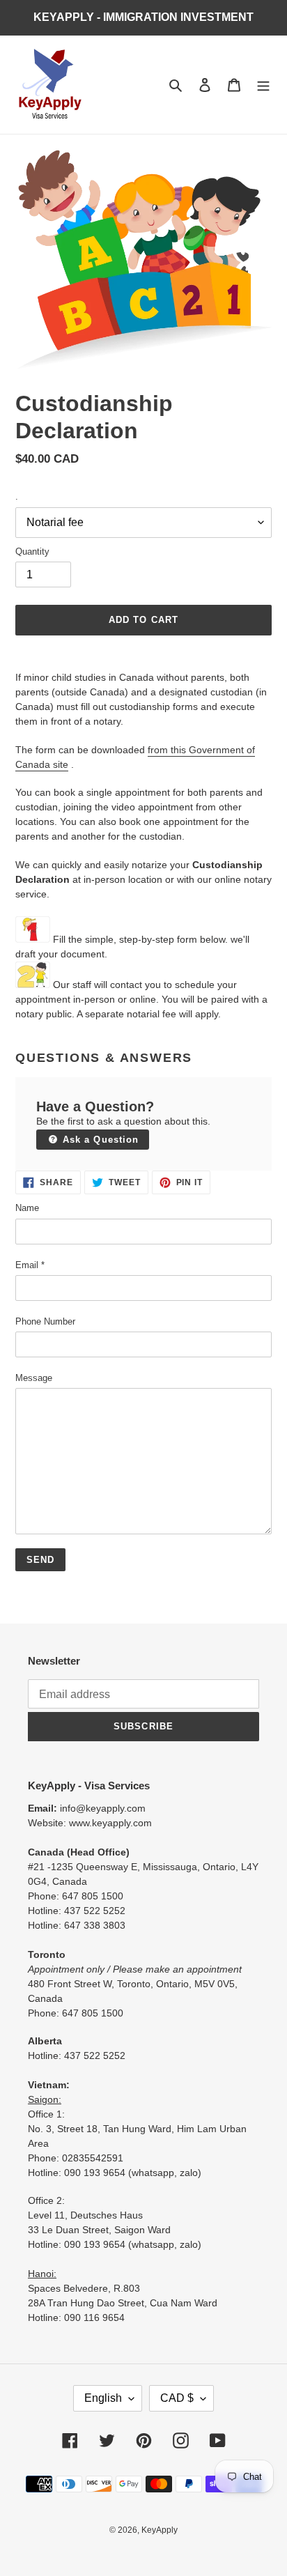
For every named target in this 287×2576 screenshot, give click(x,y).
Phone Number (45, 1321)
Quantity (32, 552)
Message (34, 1378)
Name (27, 1208)
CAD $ (177, 2398)
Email (30, 1265)
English (103, 2398)
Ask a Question (99, 1140)
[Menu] (263, 85)
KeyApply (160, 2530)
